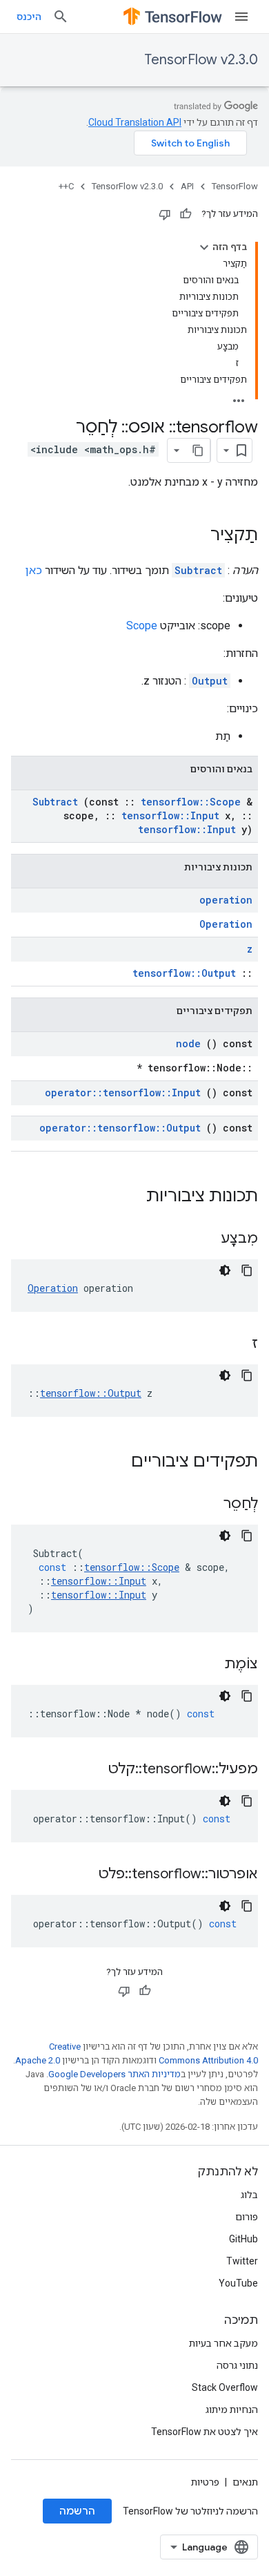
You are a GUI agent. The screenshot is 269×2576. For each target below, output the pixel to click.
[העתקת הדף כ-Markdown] (198, 450)
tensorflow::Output (184, 973)
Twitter (242, 2261)
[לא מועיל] (165, 214)
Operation (226, 924)
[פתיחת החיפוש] (61, 17)
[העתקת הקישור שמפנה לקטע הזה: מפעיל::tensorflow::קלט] (91, 1770)
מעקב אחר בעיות (223, 2343)
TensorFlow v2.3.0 (201, 60)
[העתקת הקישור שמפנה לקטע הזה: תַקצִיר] (197, 536)
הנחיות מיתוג (232, 2410)
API (187, 186)
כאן (34, 570)
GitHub (243, 2239)
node (188, 1043)
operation (226, 900)
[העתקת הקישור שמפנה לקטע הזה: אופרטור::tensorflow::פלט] (81, 1875)
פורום (247, 2217)
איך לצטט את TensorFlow (205, 2432)
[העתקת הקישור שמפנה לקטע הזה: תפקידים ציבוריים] (113, 1462)
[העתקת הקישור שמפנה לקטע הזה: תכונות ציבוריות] (128, 1197)
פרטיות (205, 2482)
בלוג (249, 2195)
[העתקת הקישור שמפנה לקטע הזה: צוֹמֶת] (207, 1665)
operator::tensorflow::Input (123, 1093)
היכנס (29, 17)
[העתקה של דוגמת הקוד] (247, 1270)
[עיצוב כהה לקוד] (225, 1270)
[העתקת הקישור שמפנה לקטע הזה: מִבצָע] (203, 1239)
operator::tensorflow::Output (120, 1128)
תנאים (245, 2482)
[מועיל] (186, 214)
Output (210, 681)
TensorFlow (235, 186)
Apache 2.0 (38, 2060)
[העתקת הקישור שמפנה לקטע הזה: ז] (235, 1344)
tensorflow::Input (170, 815)
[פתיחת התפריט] (241, 17)
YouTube (238, 2283)
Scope (142, 626)
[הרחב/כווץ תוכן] (204, 247)
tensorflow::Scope (191, 802)
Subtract (198, 570)
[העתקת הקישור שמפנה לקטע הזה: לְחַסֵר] (206, 1505)
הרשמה (77, 2511)
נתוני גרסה (237, 2365)
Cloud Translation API (135, 122)
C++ (66, 186)
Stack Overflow (225, 2387)
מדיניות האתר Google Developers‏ (114, 2074)
